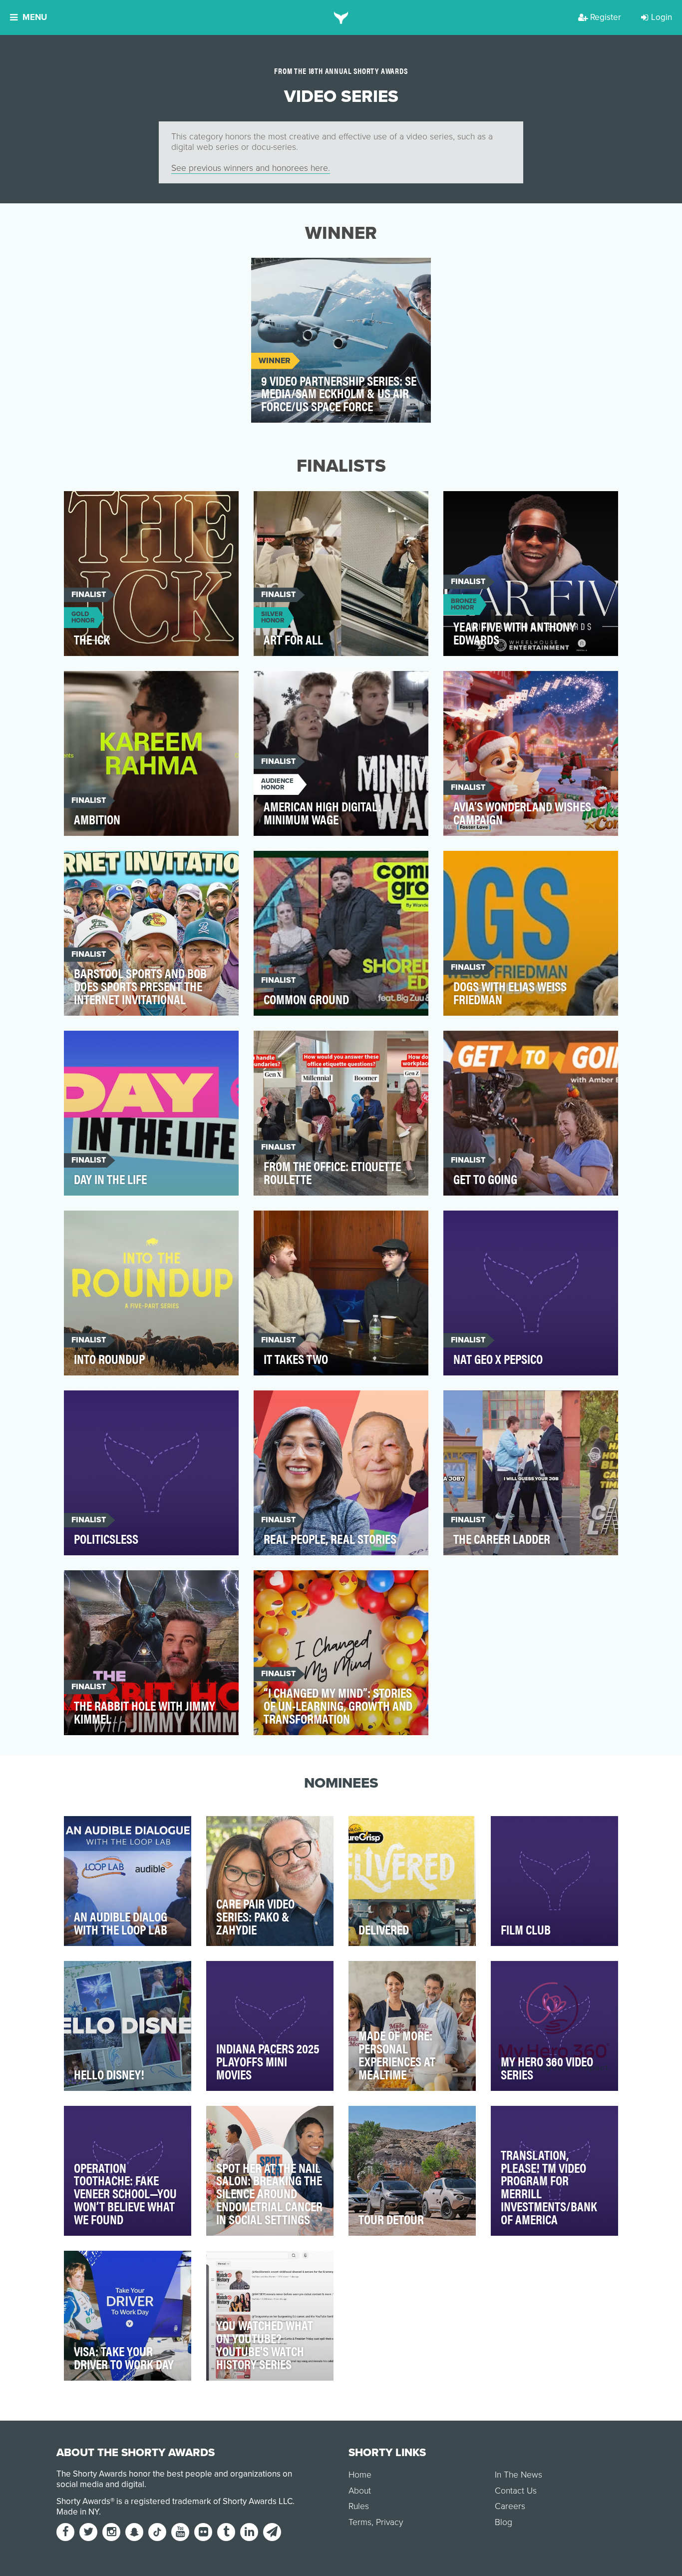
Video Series (284, 271)
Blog (504, 2522)
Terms (360, 2522)
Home (360, 2475)
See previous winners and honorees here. (251, 168)
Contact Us (516, 2491)
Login (662, 17)
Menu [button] (35, 17)
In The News (518, 2475)
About (360, 2491)
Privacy (389, 2522)
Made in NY (78, 2512)
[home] (341, 17)
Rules (359, 2506)
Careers (510, 2506)
